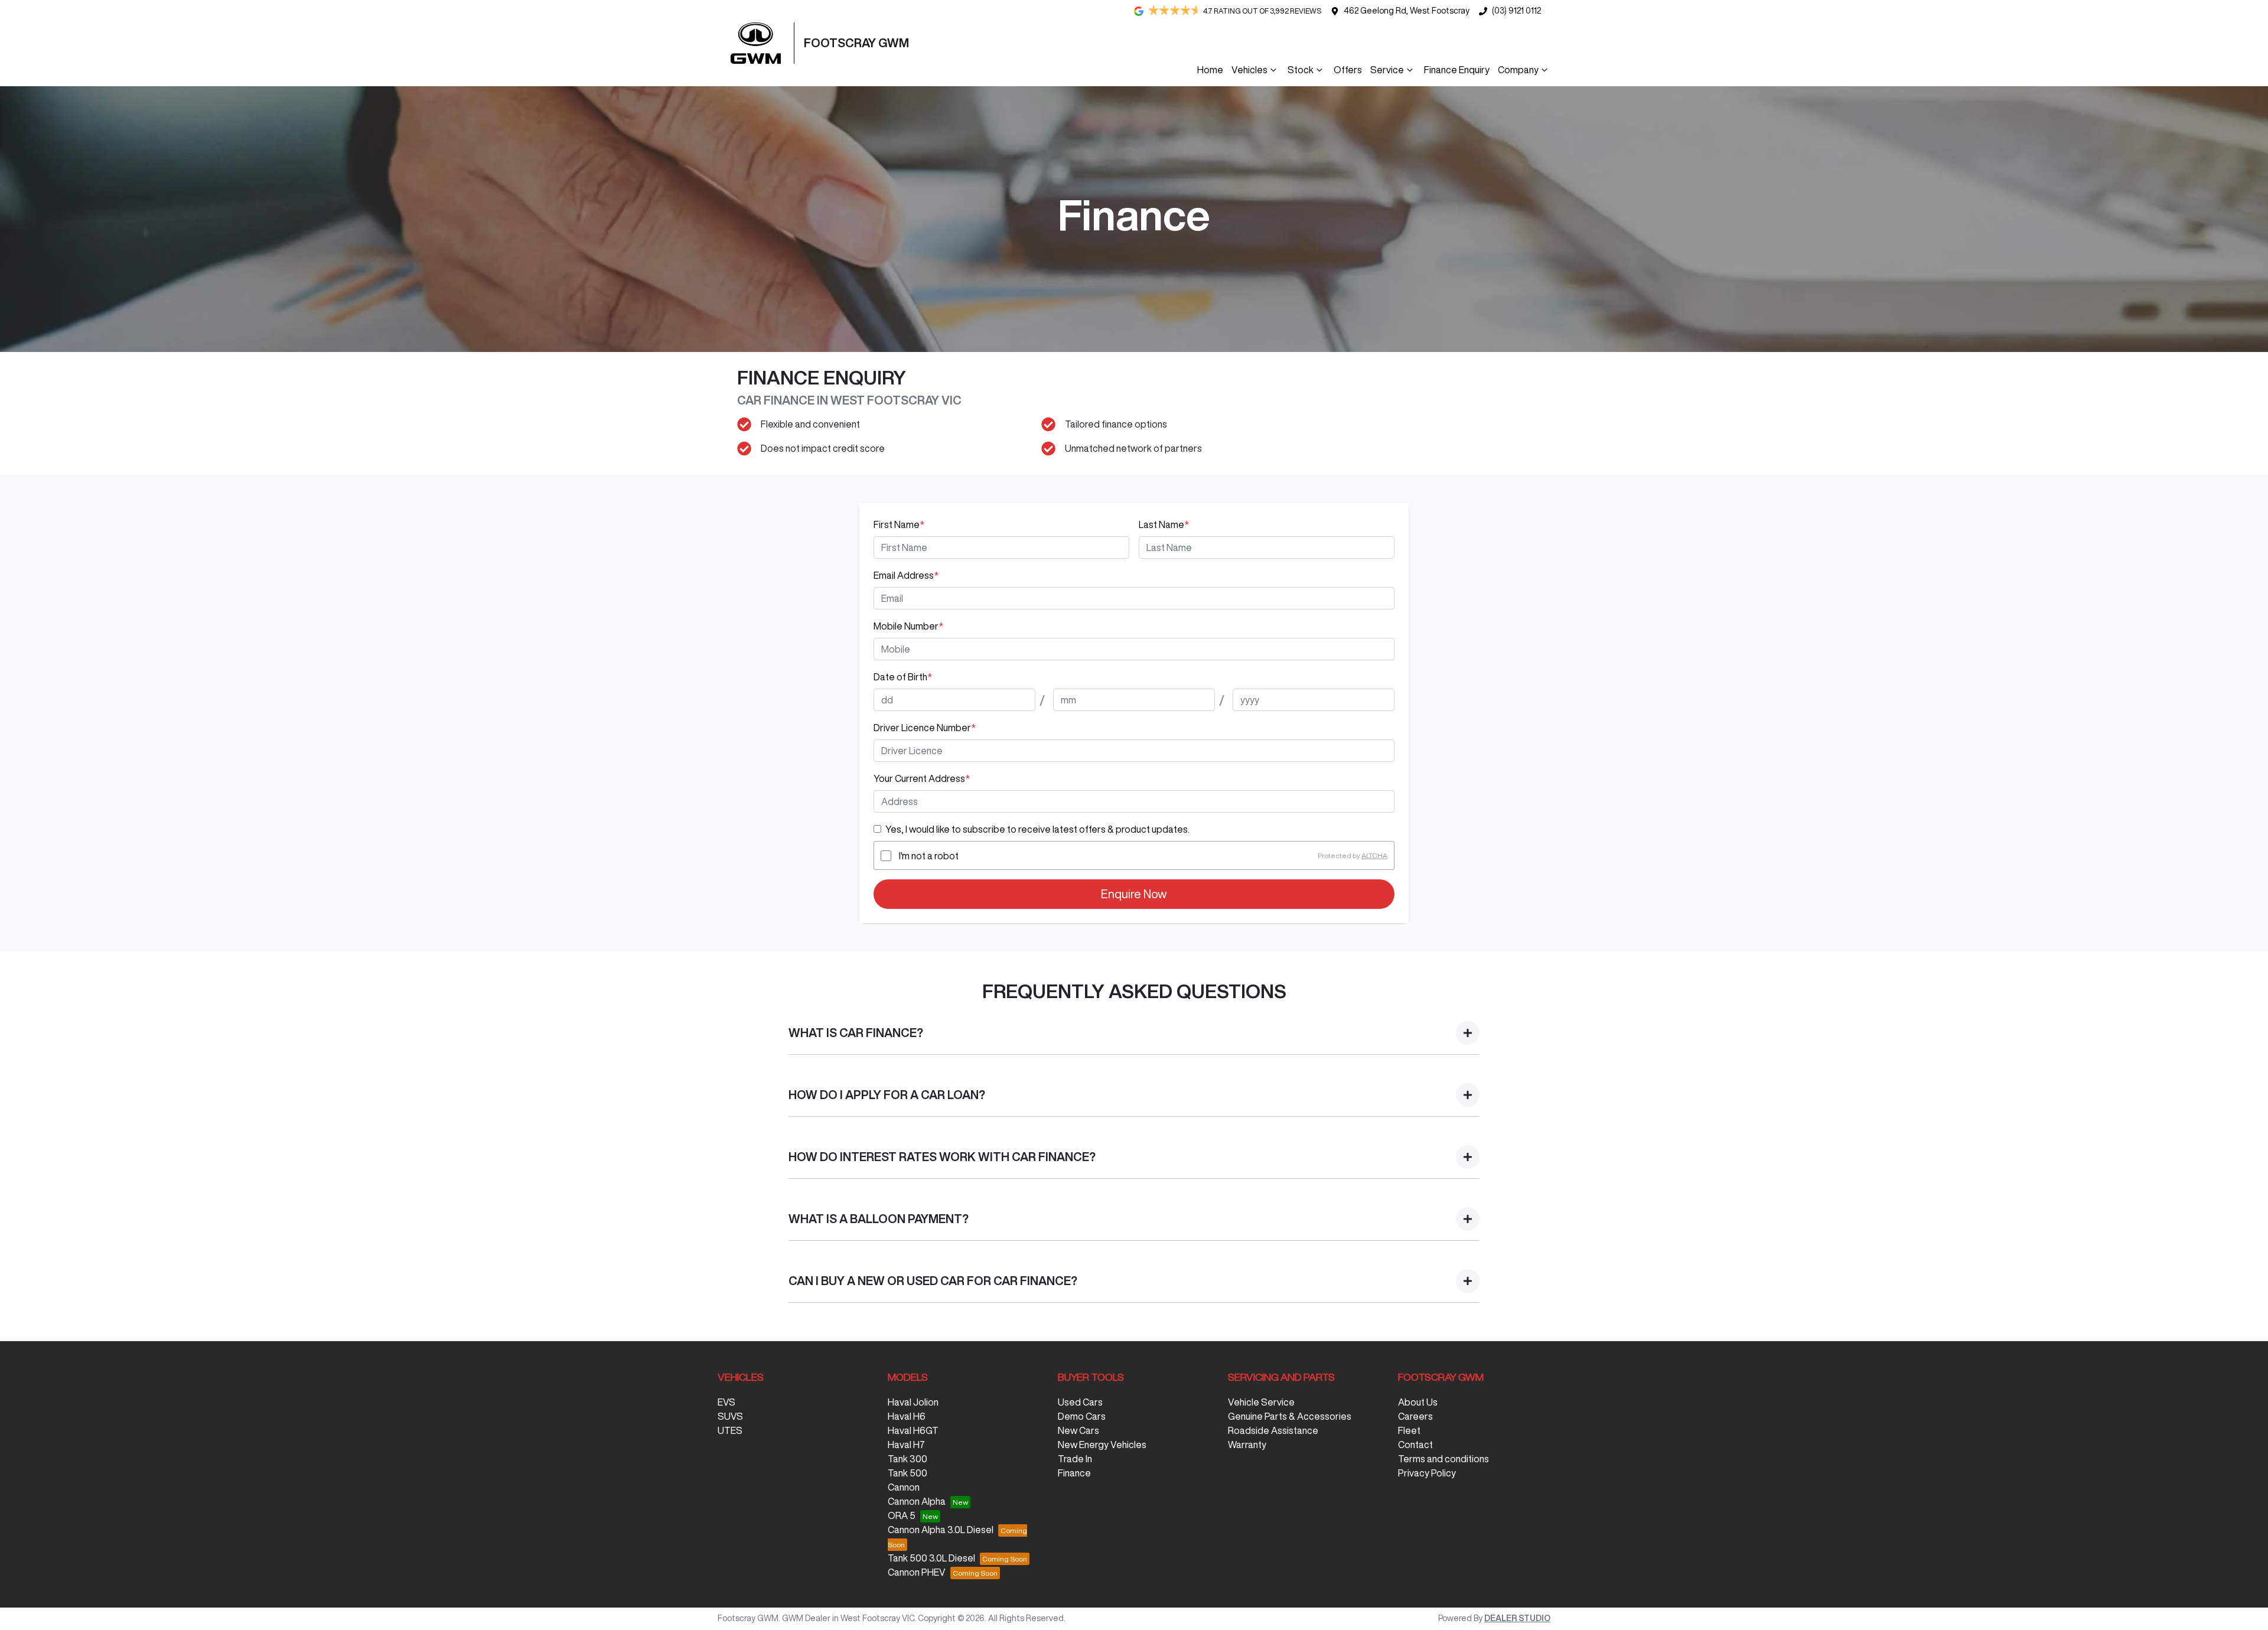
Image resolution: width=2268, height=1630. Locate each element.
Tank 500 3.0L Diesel (931, 1558)
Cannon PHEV (917, 1572)
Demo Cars (1082, 1416)
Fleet (1409, 1430)
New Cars (1078, 1430)
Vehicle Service (1261, 1402)
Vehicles (1249, 70)
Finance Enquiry (1457, 70)
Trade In (1075, 1459)
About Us (1418, 1402)
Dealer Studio (1517, 1618)
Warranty (1247, 1445)
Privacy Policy (1427, 1473)
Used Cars (1080, 1402)
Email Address (906, 575)
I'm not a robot (929, 856)
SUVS (730, 1416)
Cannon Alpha (917, 1501)
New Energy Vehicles (1102, 1445)
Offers (1348, 70)
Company (1518, 70)
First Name (899, 524)
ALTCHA (1374, 855)
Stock (1301, 70)
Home (1210, 70)
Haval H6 (907, 1416)
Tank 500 (907, 1473)
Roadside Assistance (1273, 1430)
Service (1387, 70)
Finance (1074, 1473)
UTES (730, 1430)
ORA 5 (902, 1515)
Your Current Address (922, 778)
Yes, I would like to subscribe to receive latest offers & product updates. (1037, 829)
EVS (726, 1402)
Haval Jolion (913, 1402)
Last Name (1164, 524)
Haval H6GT (913, 1430)
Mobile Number (908, 626)
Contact (1415, 1445)
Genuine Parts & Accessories (1290, 1416)
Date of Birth (903, 677)
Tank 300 (907, 1459)
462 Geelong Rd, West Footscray (1407, 11)
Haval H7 (906, 1445)
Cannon (904, 1487)
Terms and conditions (1443, 1459)
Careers (1415, 1416)
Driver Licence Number (925, 728)
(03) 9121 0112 (1516, 11)
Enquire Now (1134, 894)
